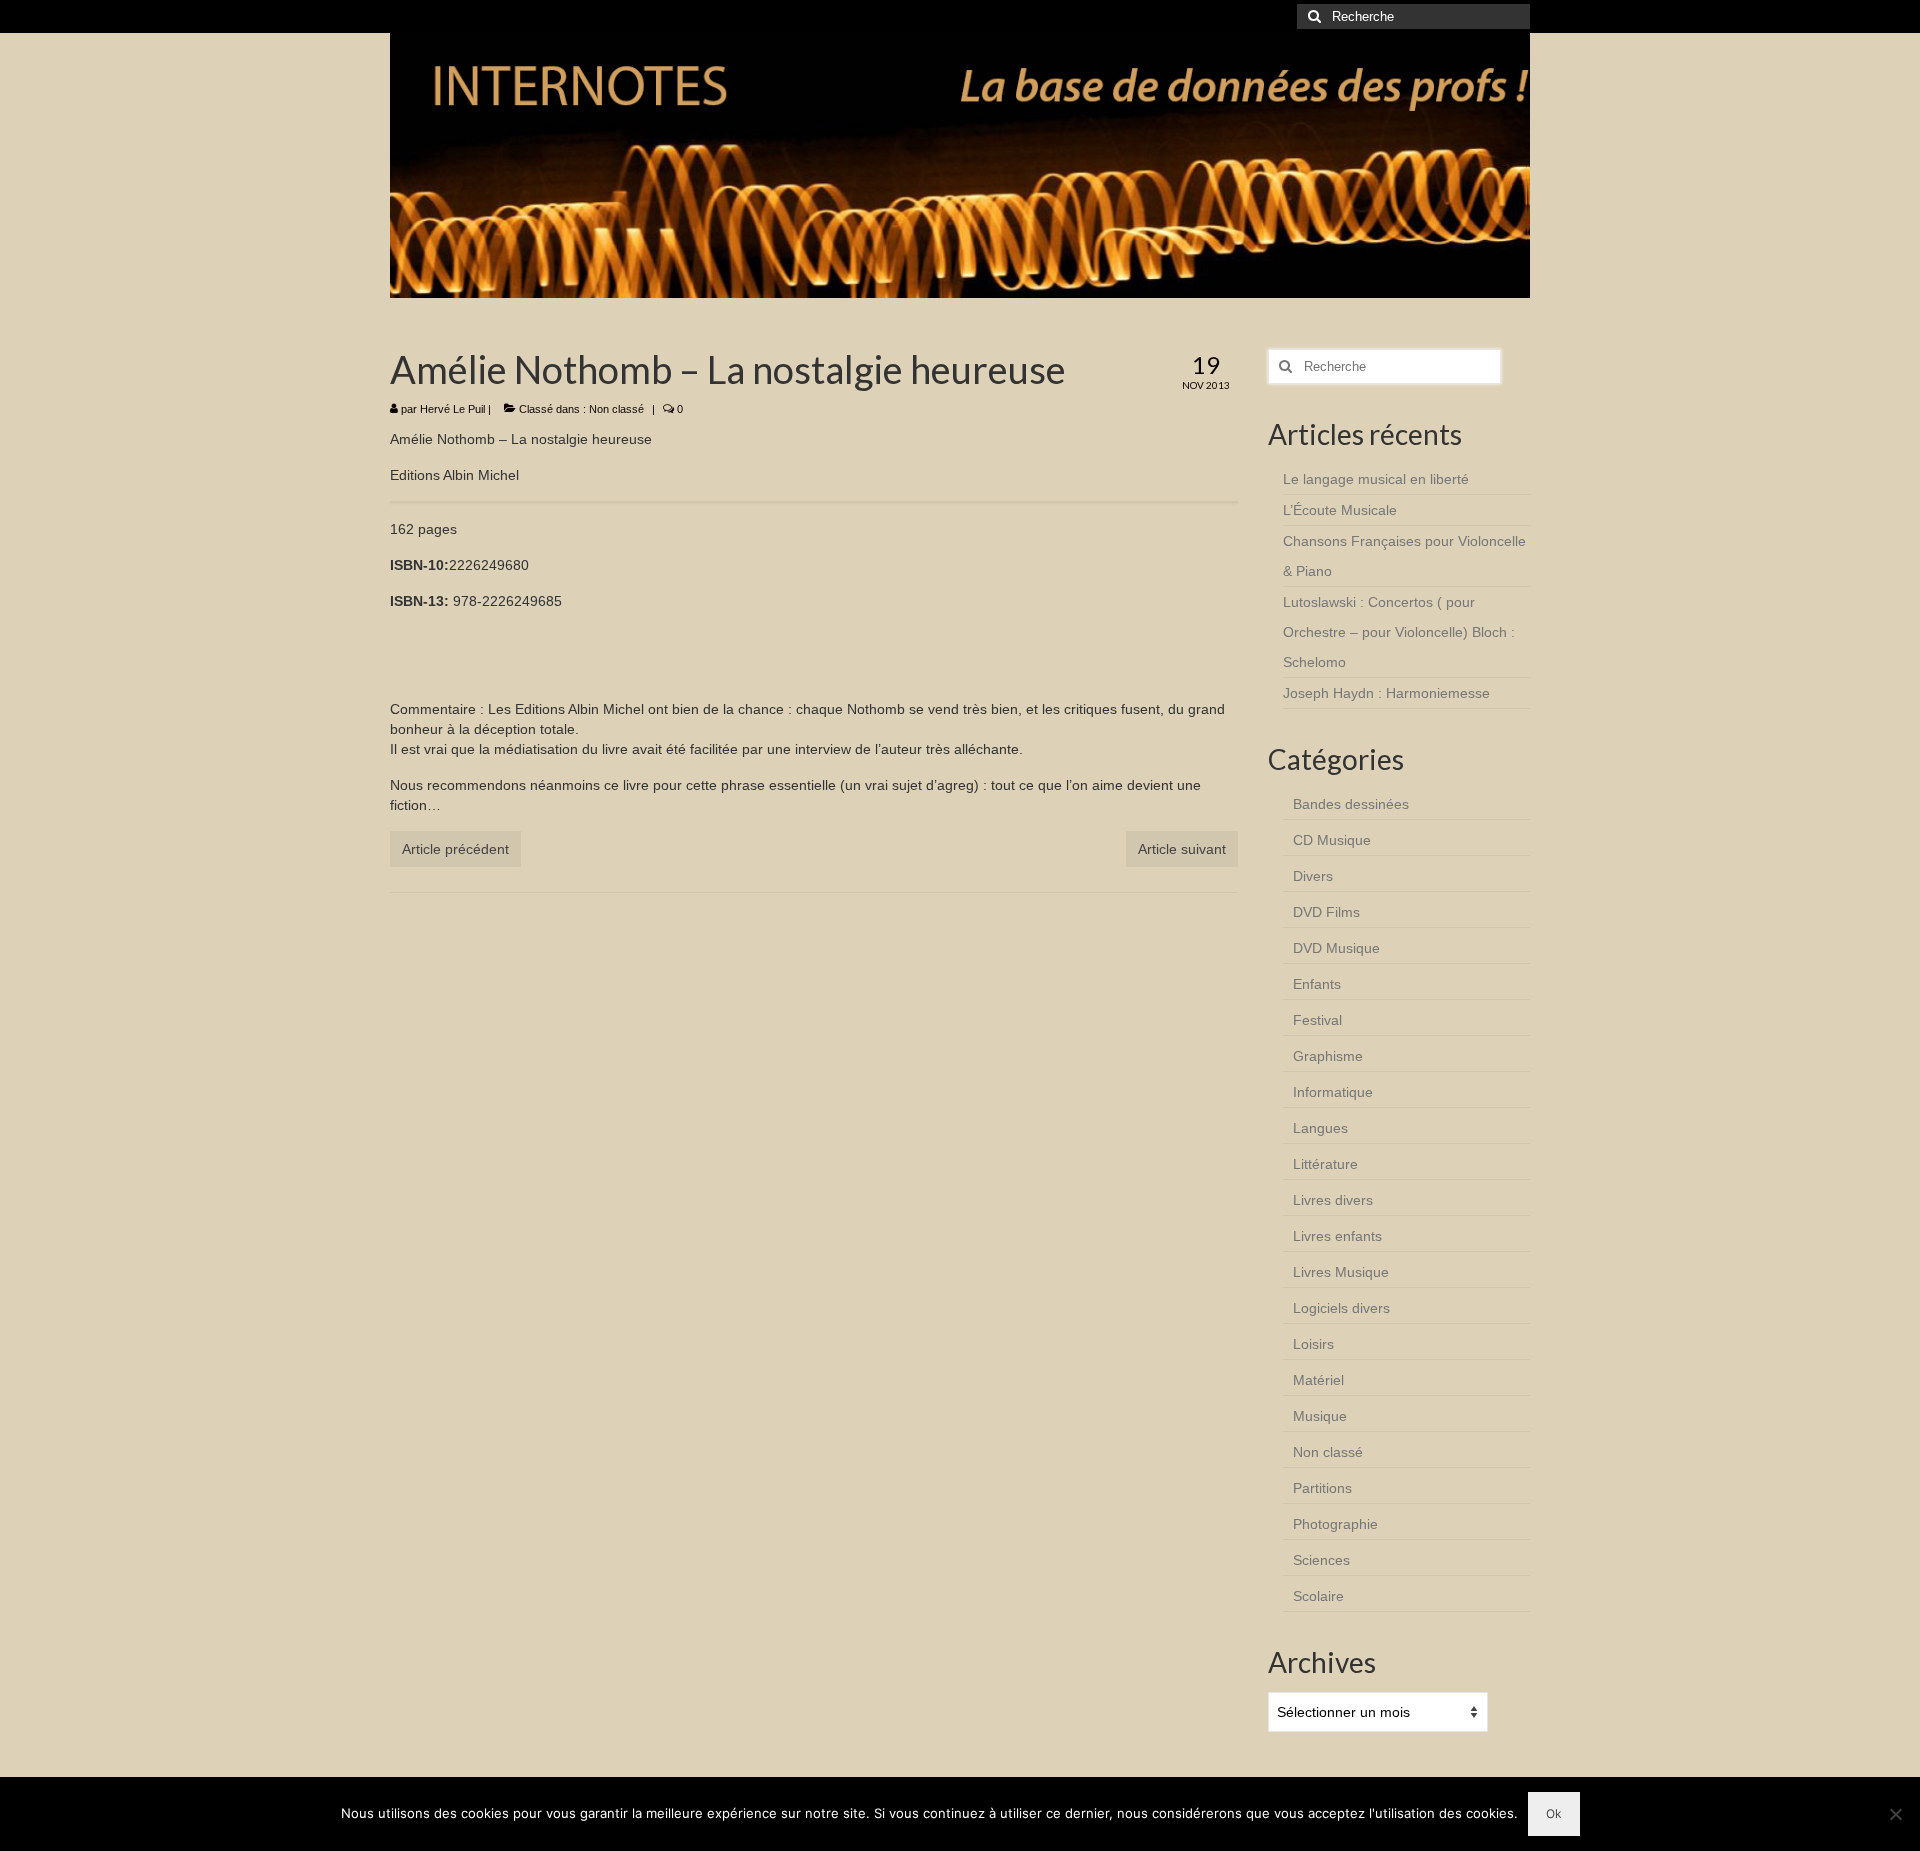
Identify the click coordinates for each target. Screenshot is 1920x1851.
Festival (1317, 1020)
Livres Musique (1341, 1272)
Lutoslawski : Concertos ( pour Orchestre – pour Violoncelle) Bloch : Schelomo (1399, 632)
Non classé (616, 409)
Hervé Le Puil (452, 409)
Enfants (1317, 984)
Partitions (1322, 1488)
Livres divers (1333, 1200)
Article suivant (1182, 849)
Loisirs (1313, 1344)
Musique (1320, 1416)
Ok (1554, 1813)
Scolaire (1318, 1596)
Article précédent (455, 849)
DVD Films (1326, 912)
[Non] (1895, 1814)
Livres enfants (1337, 1236)
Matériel (1318, 1380)
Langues (1320, 1128)
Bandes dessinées (1351, 804)
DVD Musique (1336, 948)
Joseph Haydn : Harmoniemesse (1386, 693)
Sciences (1321, 1560)
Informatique (1333, 1092)
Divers (1313, 876)
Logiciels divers (1341, 1308)
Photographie (1335, 1524)
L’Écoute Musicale (1340, 510)
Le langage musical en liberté (1376, 479)
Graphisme (1328, 1056)
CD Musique (1332, 840)
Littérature (1325, 1164)
